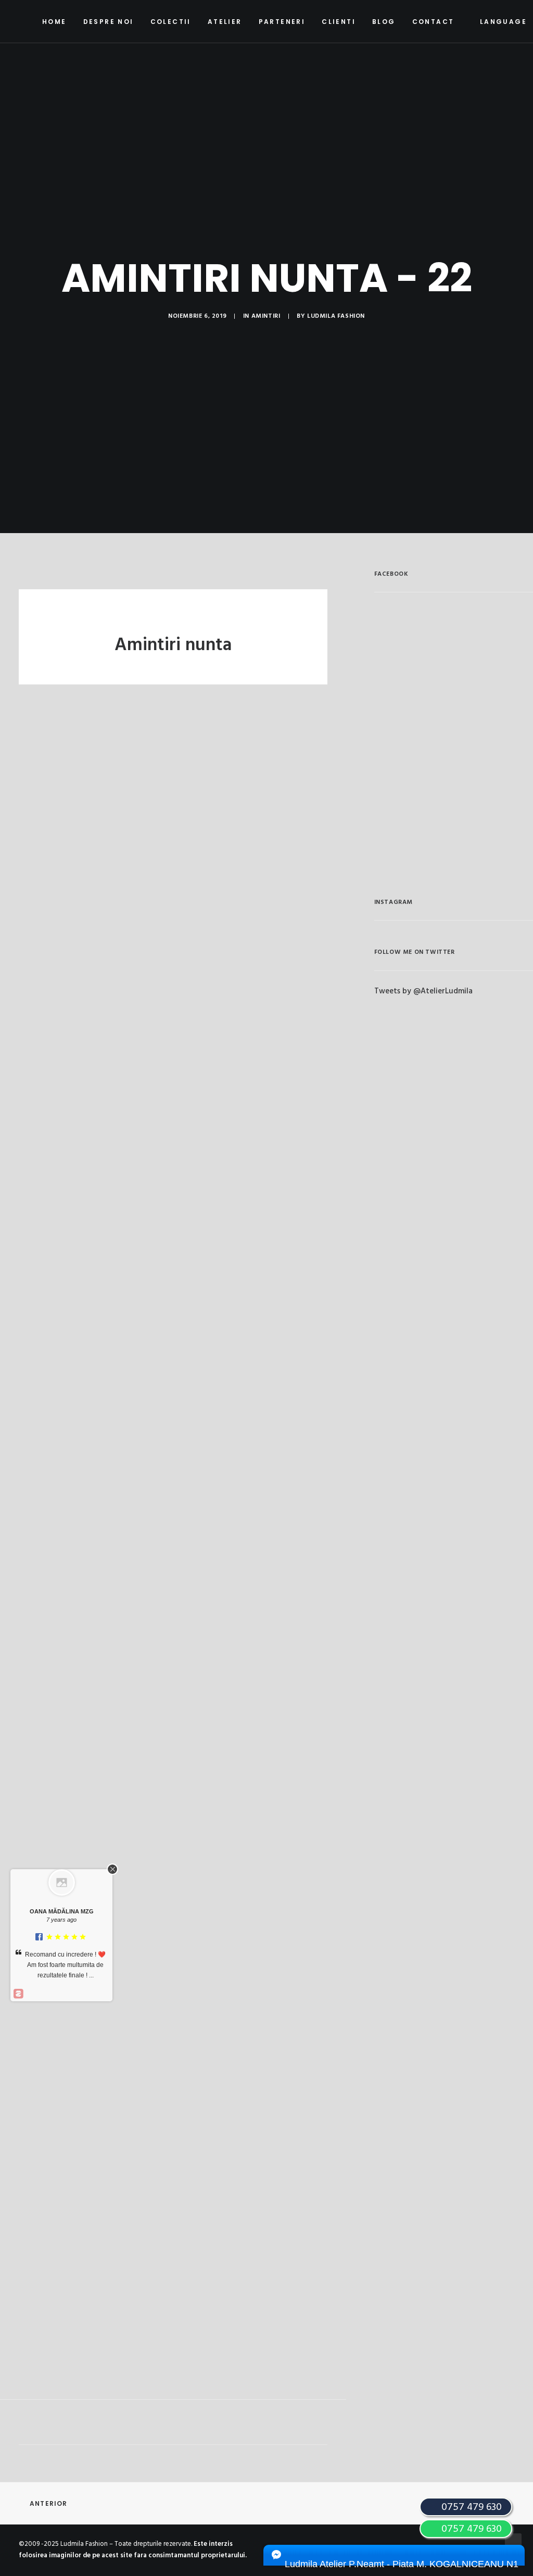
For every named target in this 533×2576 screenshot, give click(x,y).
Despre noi (109, 22)
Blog (384, 22)
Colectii (171, 22)
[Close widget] (112, 1869)
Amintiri (266, 316)
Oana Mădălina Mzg (62, 1911)
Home (54, 22)
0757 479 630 (470, 2529)
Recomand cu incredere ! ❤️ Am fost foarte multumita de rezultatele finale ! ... (65, 1965)
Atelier (225, 22)
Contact (433, 22)
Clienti (339, 22)
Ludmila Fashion (336, 316)
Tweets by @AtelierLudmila (423, 991)
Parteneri (282, 22)
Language (503, 22)
